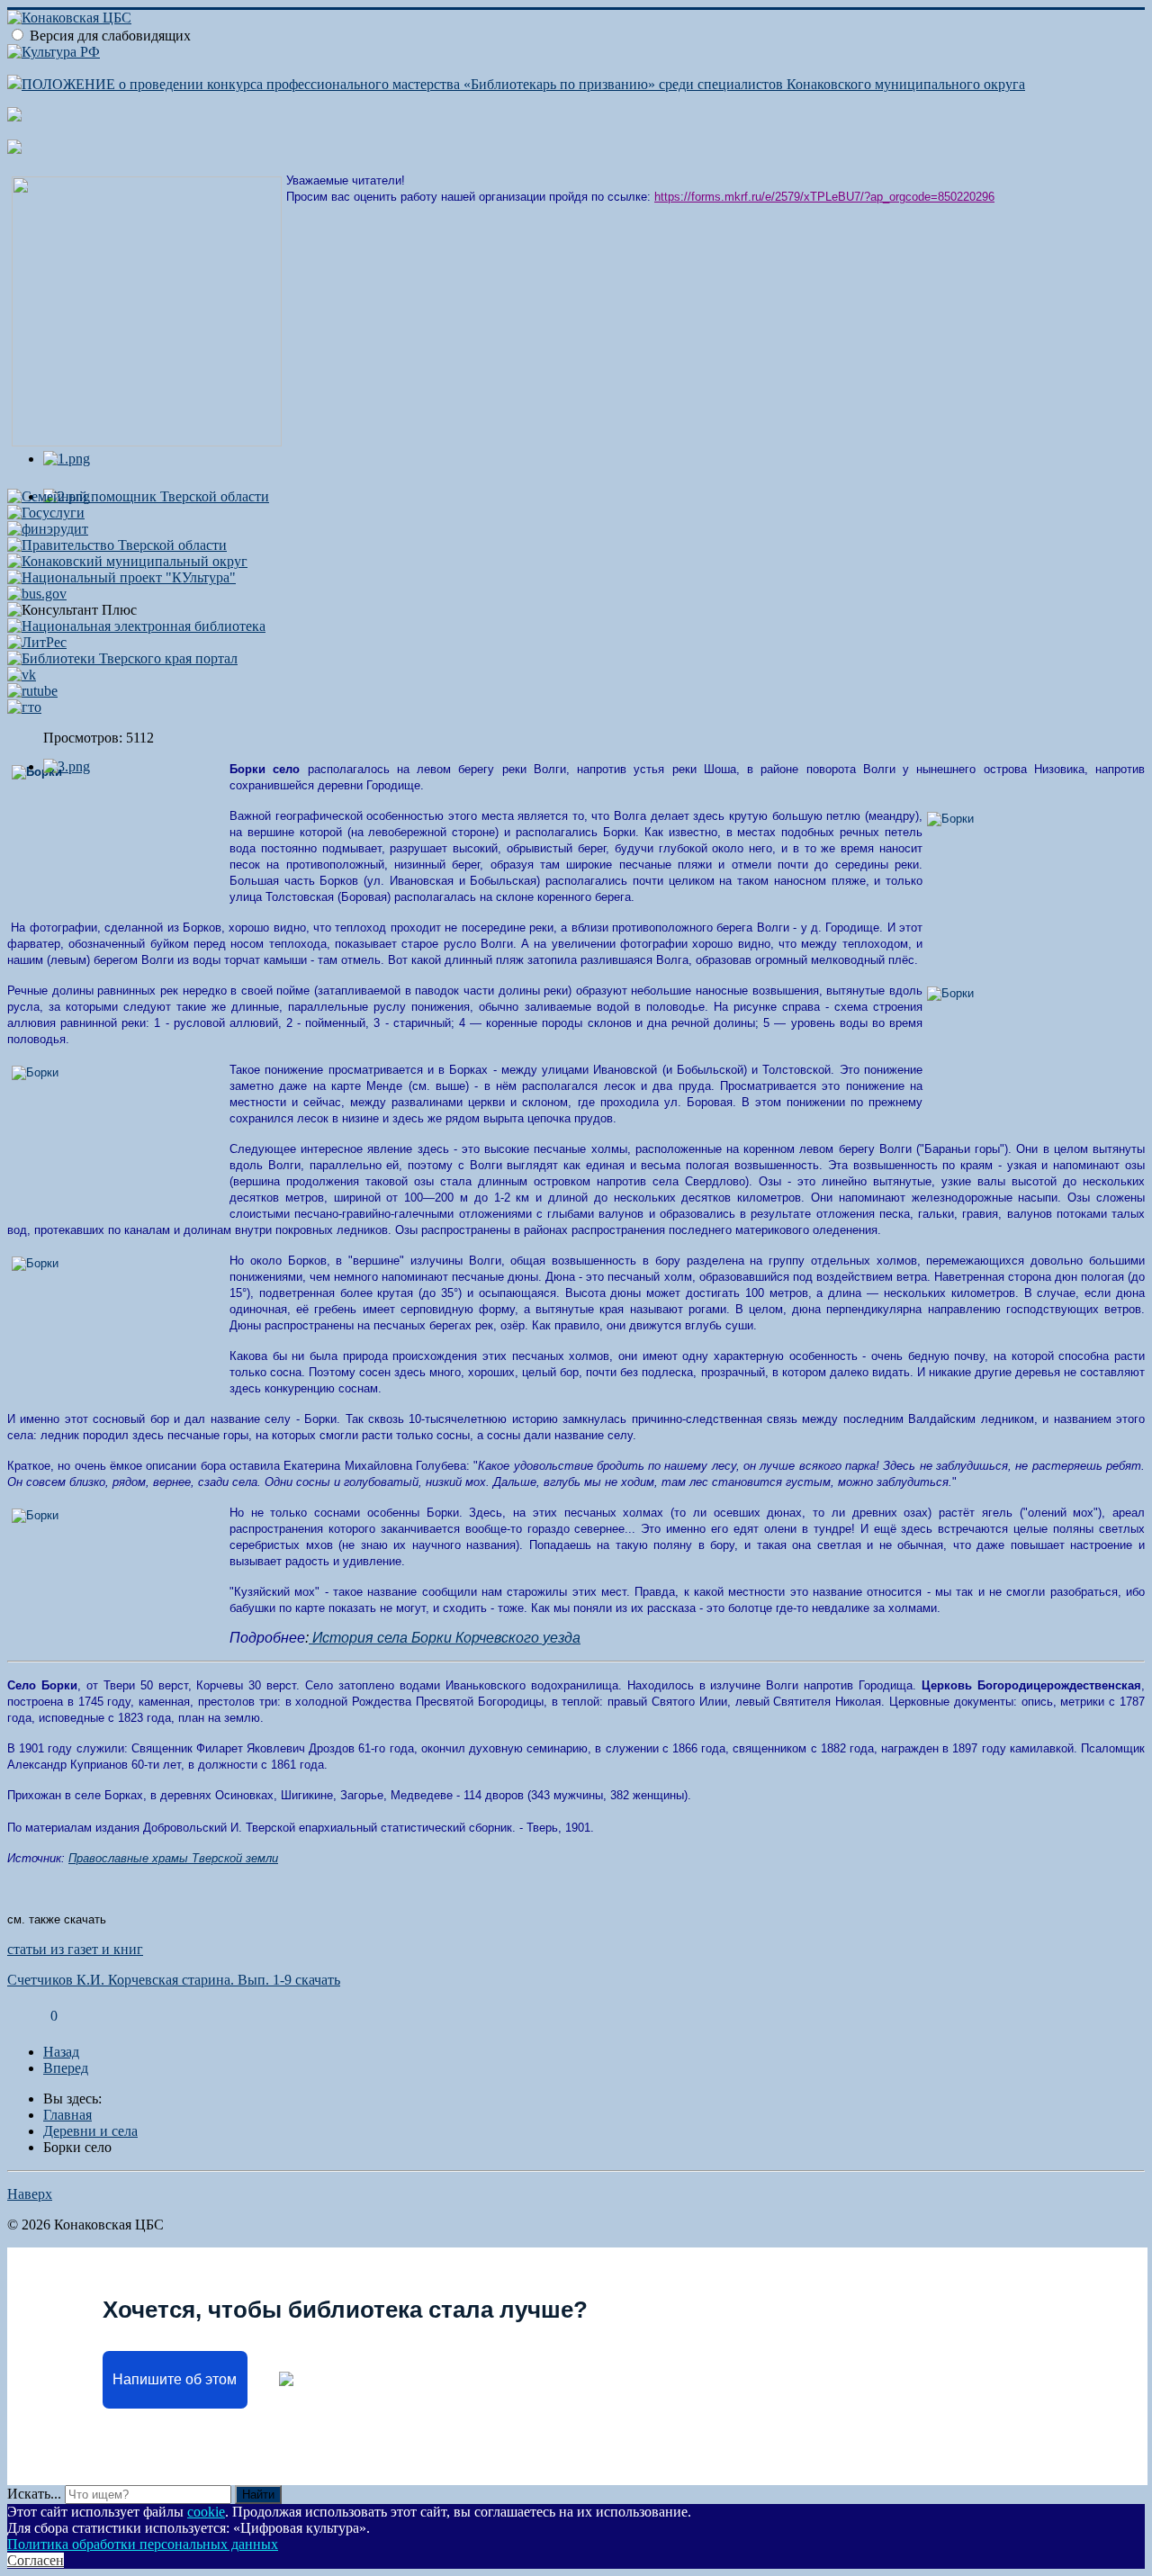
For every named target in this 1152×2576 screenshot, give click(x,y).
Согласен (36, 2560)
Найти (258, 2495)
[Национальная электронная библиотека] (136, 626)
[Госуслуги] (46, 513)
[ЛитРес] (37, 642)
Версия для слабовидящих (110, 36)
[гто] (24, 707)
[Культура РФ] (54, 52)
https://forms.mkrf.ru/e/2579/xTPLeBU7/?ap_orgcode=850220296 (824, 197)
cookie (206, 2512)
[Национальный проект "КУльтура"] (121, 577)
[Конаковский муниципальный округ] (127, 561)
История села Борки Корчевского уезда (445, 1638)
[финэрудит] (48, 529)
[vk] (22, 675)
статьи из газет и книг (75, 1949)
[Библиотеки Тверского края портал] (122, 658)
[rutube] (32, 691)
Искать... (34, 2494)
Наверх (30, 2194)
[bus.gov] (37, 594)
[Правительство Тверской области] (117, 545)
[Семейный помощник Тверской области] (138, 496)
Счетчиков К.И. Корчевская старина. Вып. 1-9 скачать (174, 1980)
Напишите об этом (175, 2379)
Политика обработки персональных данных (143, 2544)
